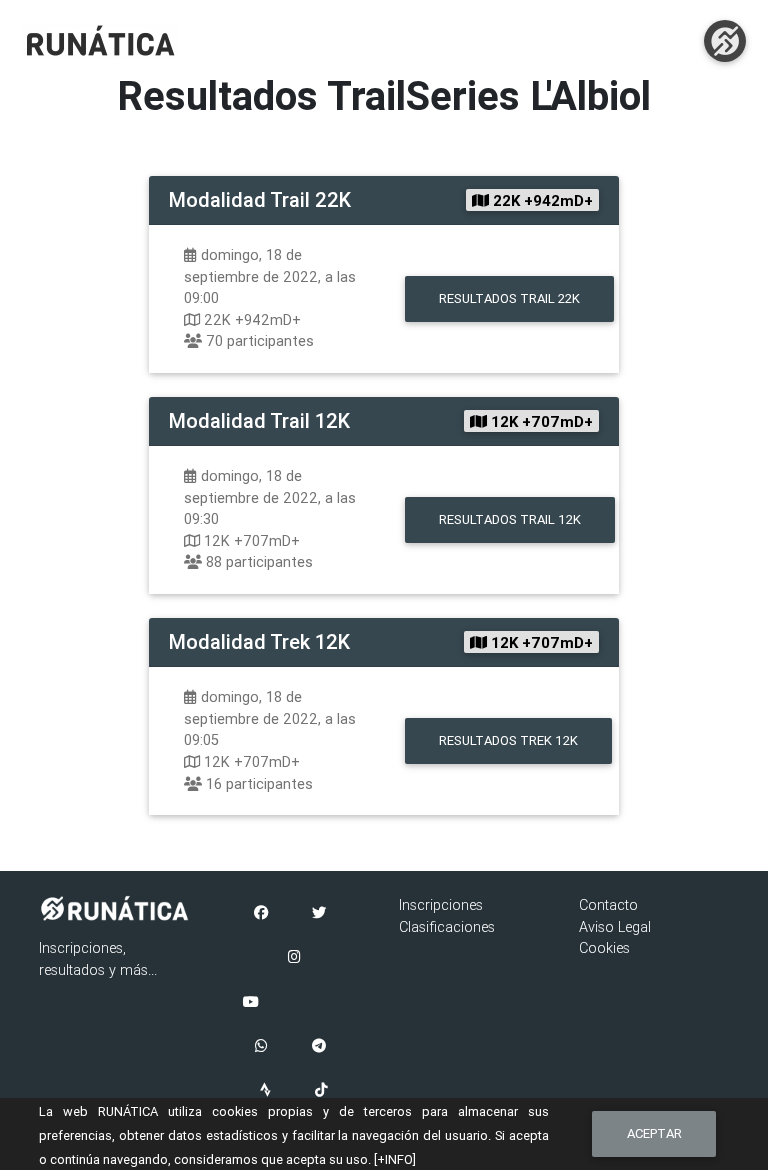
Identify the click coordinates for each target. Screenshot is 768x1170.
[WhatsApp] (261, 1047)
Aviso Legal (615, 927)
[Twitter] (319, 914)
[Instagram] (294, 958)
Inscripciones (441, 905)
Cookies (604, 948)
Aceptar (654, 1133)
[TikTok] (321, 1091)
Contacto (608, 905)
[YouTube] (251, 1003)
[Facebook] (261, 914)
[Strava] (265, 1091)
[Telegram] (319, 1047)
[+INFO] (395, 1159)
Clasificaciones (447, 927)
